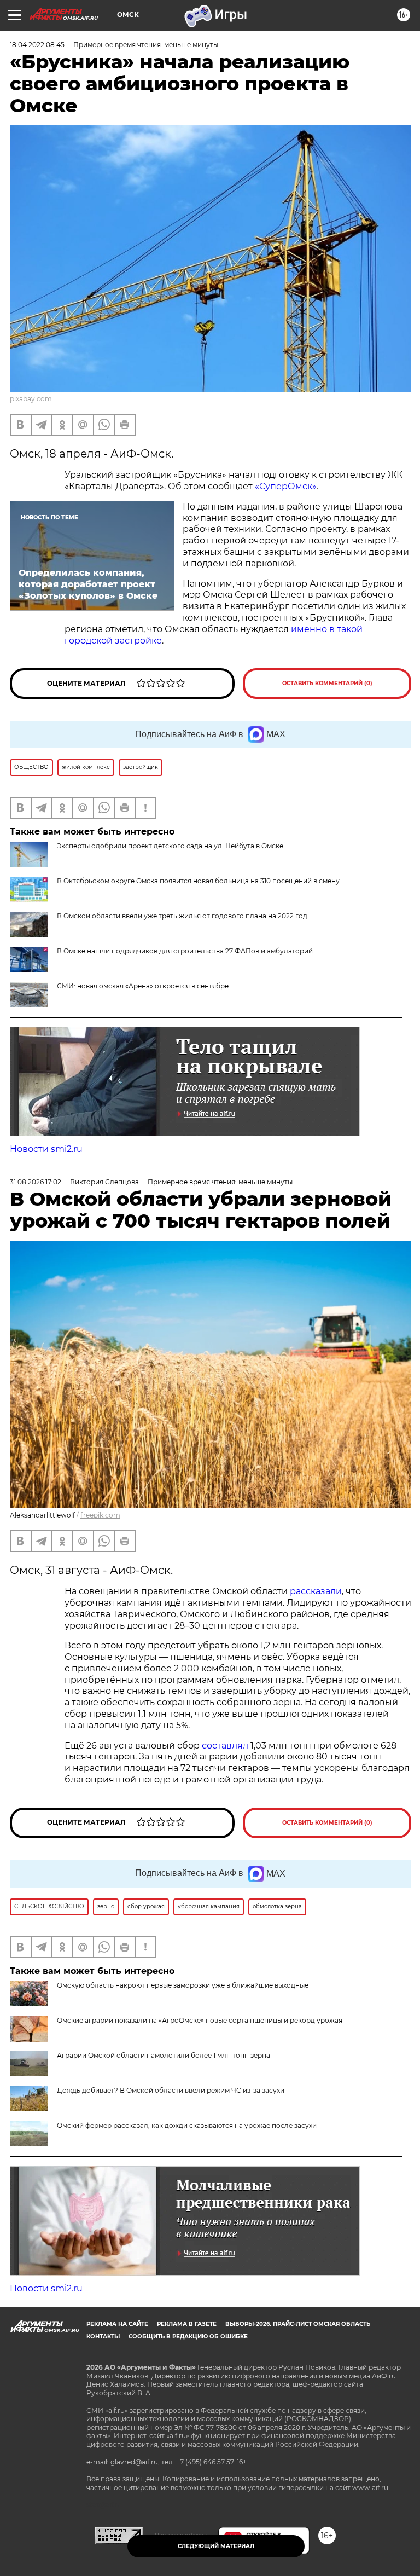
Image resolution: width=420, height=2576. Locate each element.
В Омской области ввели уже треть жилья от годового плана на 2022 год (182, 916)
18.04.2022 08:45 (37, 45)
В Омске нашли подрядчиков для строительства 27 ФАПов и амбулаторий (185, 951)
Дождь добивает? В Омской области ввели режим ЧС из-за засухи (171, 2090)
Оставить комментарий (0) (327, 683)
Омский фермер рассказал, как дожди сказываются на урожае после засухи (187, 2125)
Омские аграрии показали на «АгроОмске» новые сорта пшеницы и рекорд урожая (200, 2020)
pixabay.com (31, 399)
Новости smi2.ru (46, 1149)
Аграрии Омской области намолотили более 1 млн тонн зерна (164, 2055)
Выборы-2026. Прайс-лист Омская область (298, 2324)
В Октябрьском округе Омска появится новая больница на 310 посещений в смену (198, 881)
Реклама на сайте (117, 2324)
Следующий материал (216, 2546)
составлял (225, 1746)
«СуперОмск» (286, 486)
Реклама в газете (187, 2324)
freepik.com (100, 1515)
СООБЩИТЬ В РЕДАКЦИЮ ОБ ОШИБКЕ (188, 2337)
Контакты (103, 2337)
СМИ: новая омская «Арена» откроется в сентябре (143, 986)
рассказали (316, 1591)
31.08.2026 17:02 (36, 1182)
